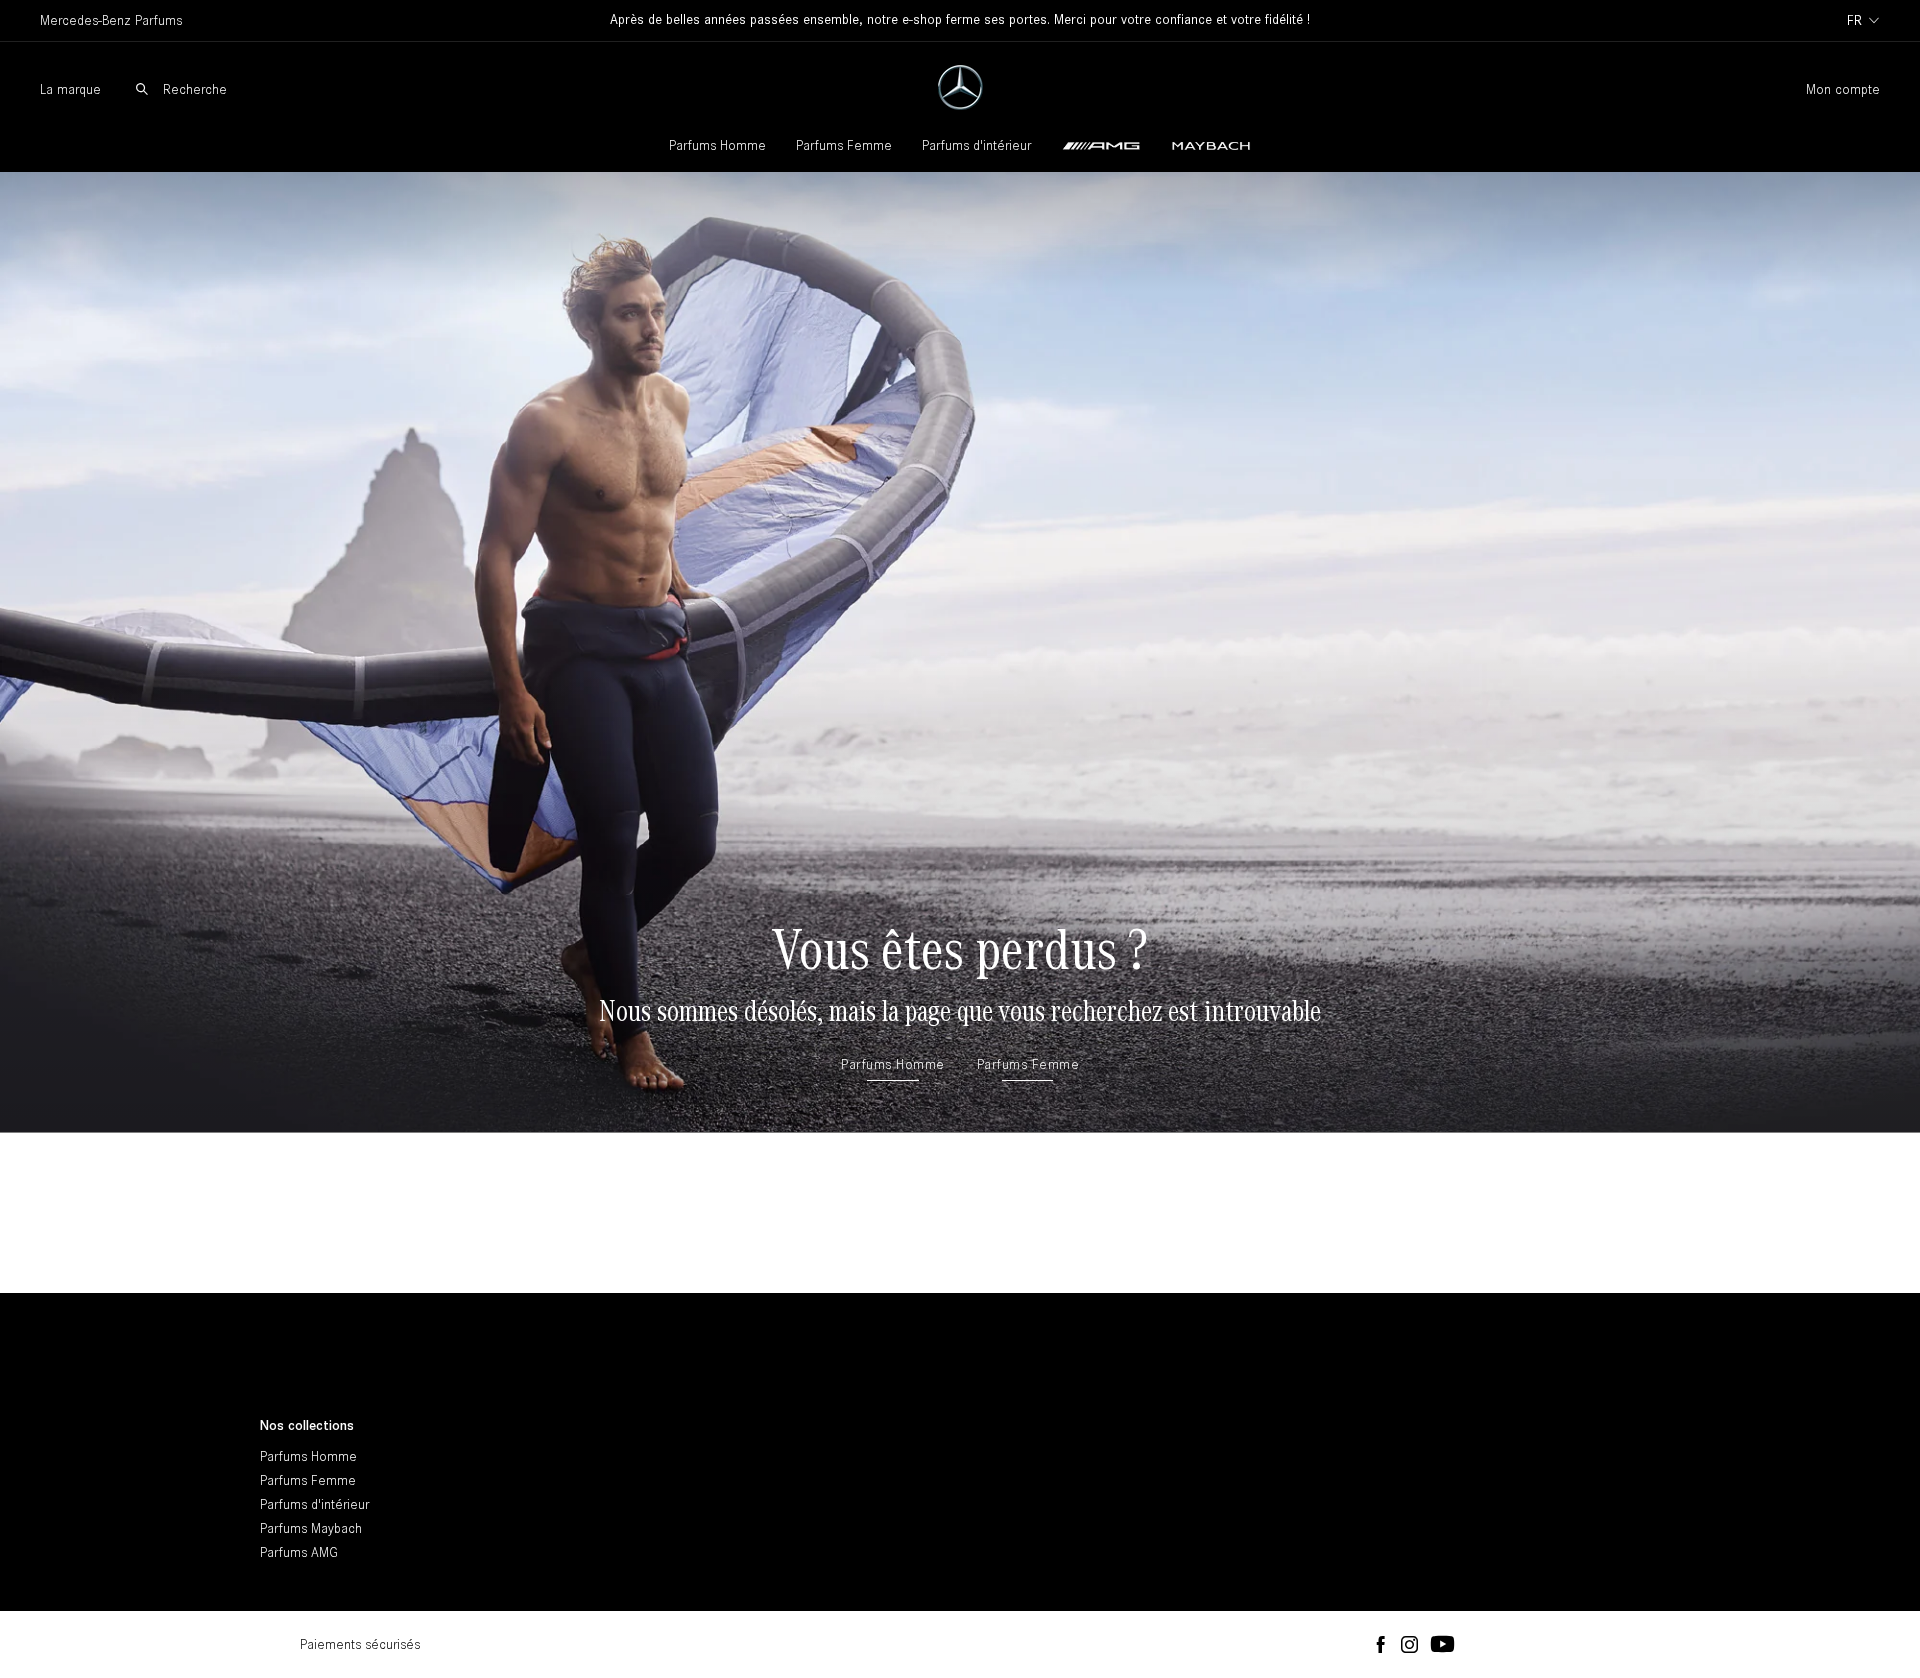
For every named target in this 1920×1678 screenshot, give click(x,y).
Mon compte (1843, 89)
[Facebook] (1380, 1645)
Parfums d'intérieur (976, 145)
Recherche (195, 89)
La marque (70, 89)
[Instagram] (1409, 1645)
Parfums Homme (717, 145)
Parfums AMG (299, 1552)
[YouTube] (1442, 1645)
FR (1854, 20)
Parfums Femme (844, 145)
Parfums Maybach (311, 1528)
